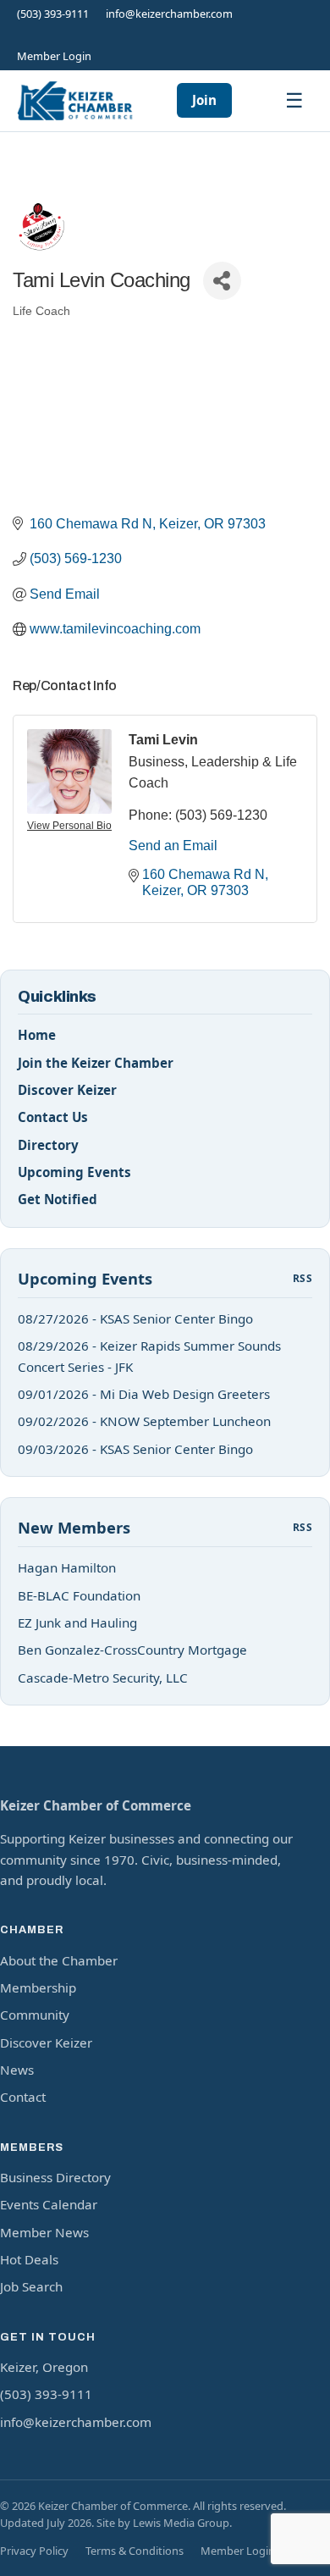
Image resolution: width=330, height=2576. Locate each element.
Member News (44, 2232)
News (17, 2070)
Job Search (31, 2286)
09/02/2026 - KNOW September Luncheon (144, 1421)
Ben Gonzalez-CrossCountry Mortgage (132, 1650)
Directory (48, 1145)
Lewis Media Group (181, 2523)
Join (204, 100)
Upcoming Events (74, 1172)
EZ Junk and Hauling (77, 1622)
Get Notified (58, 1199)
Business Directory (55, 2177)
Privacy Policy (34, 2551)
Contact (23, 2097)
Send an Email (173, 846)
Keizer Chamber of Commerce (96, 1805)
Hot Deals (29, 2259)
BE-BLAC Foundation (79, 1595)
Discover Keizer (67, 1090)
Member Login (54, 56)
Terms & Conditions (135, 2551)
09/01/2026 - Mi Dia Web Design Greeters (144, 1394)
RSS (302, 1278)
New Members (74, 1527)
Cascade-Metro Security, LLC (103, 1678)
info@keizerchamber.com (169, 14)
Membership (38, 1987)
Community (35, 2015)
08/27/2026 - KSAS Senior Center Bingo (135, 1318)
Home (37, 1035)
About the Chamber (59, 1960)
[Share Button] (222, 281)
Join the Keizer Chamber (96, 1063)
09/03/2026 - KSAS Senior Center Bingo (135, 1449)
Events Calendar (49, 2204)
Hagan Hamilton (67, 1567)
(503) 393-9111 (53, 14)
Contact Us (53, 1117)
